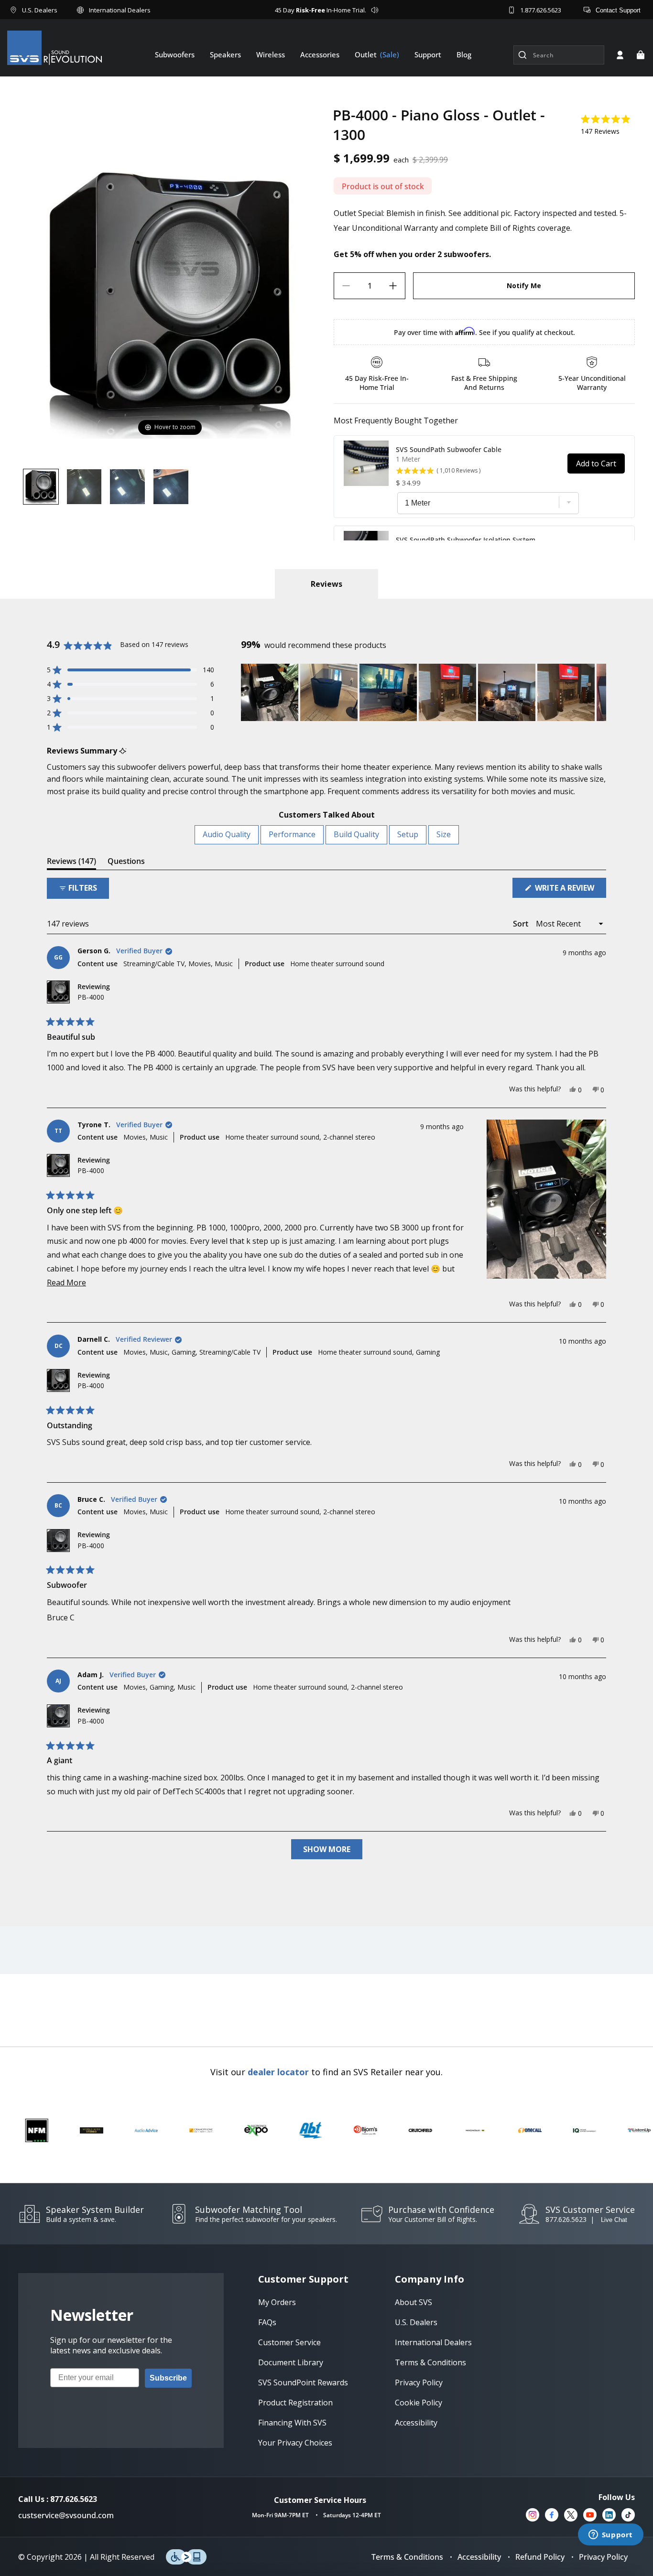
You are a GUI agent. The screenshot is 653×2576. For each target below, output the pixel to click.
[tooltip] (123, 751)
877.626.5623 (566, 2219)
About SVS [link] (414, 2302)
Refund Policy (540, 2557)
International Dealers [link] (433, 2342)
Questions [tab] (126, 863)
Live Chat (614, 2220)
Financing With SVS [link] (292, 2423)
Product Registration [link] (295, 2403)
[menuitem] (175, 54)
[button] (641, 55)
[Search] (522, 55)
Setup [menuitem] (408, 834)
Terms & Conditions (407, 2557)
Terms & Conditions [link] (430, 2362)
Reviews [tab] (71, 863)
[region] (424, 692)
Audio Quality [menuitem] (227, 834)
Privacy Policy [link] (419, 2382)
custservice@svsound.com (66, 2515)
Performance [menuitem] (292, 834)
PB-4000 (91, 997)
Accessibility (479, 2557)
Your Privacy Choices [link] (295, 2443)
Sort (522, 924)
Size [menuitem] (444, 834)
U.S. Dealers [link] (416, 2322)
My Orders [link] (277, 2302)
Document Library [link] (291, 2362)
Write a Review (570, 890)
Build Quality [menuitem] (356, 834)
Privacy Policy (603, 2557)
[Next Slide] (599, 692)
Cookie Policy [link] (419, 2403)
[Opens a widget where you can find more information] (610, 2535)
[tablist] (326, 584)
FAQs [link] (267, 2322)
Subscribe (168, 2378)
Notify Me (524, 286)
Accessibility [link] (416, 2423)
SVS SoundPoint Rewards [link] (303, 2382)
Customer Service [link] (289, 2342)
